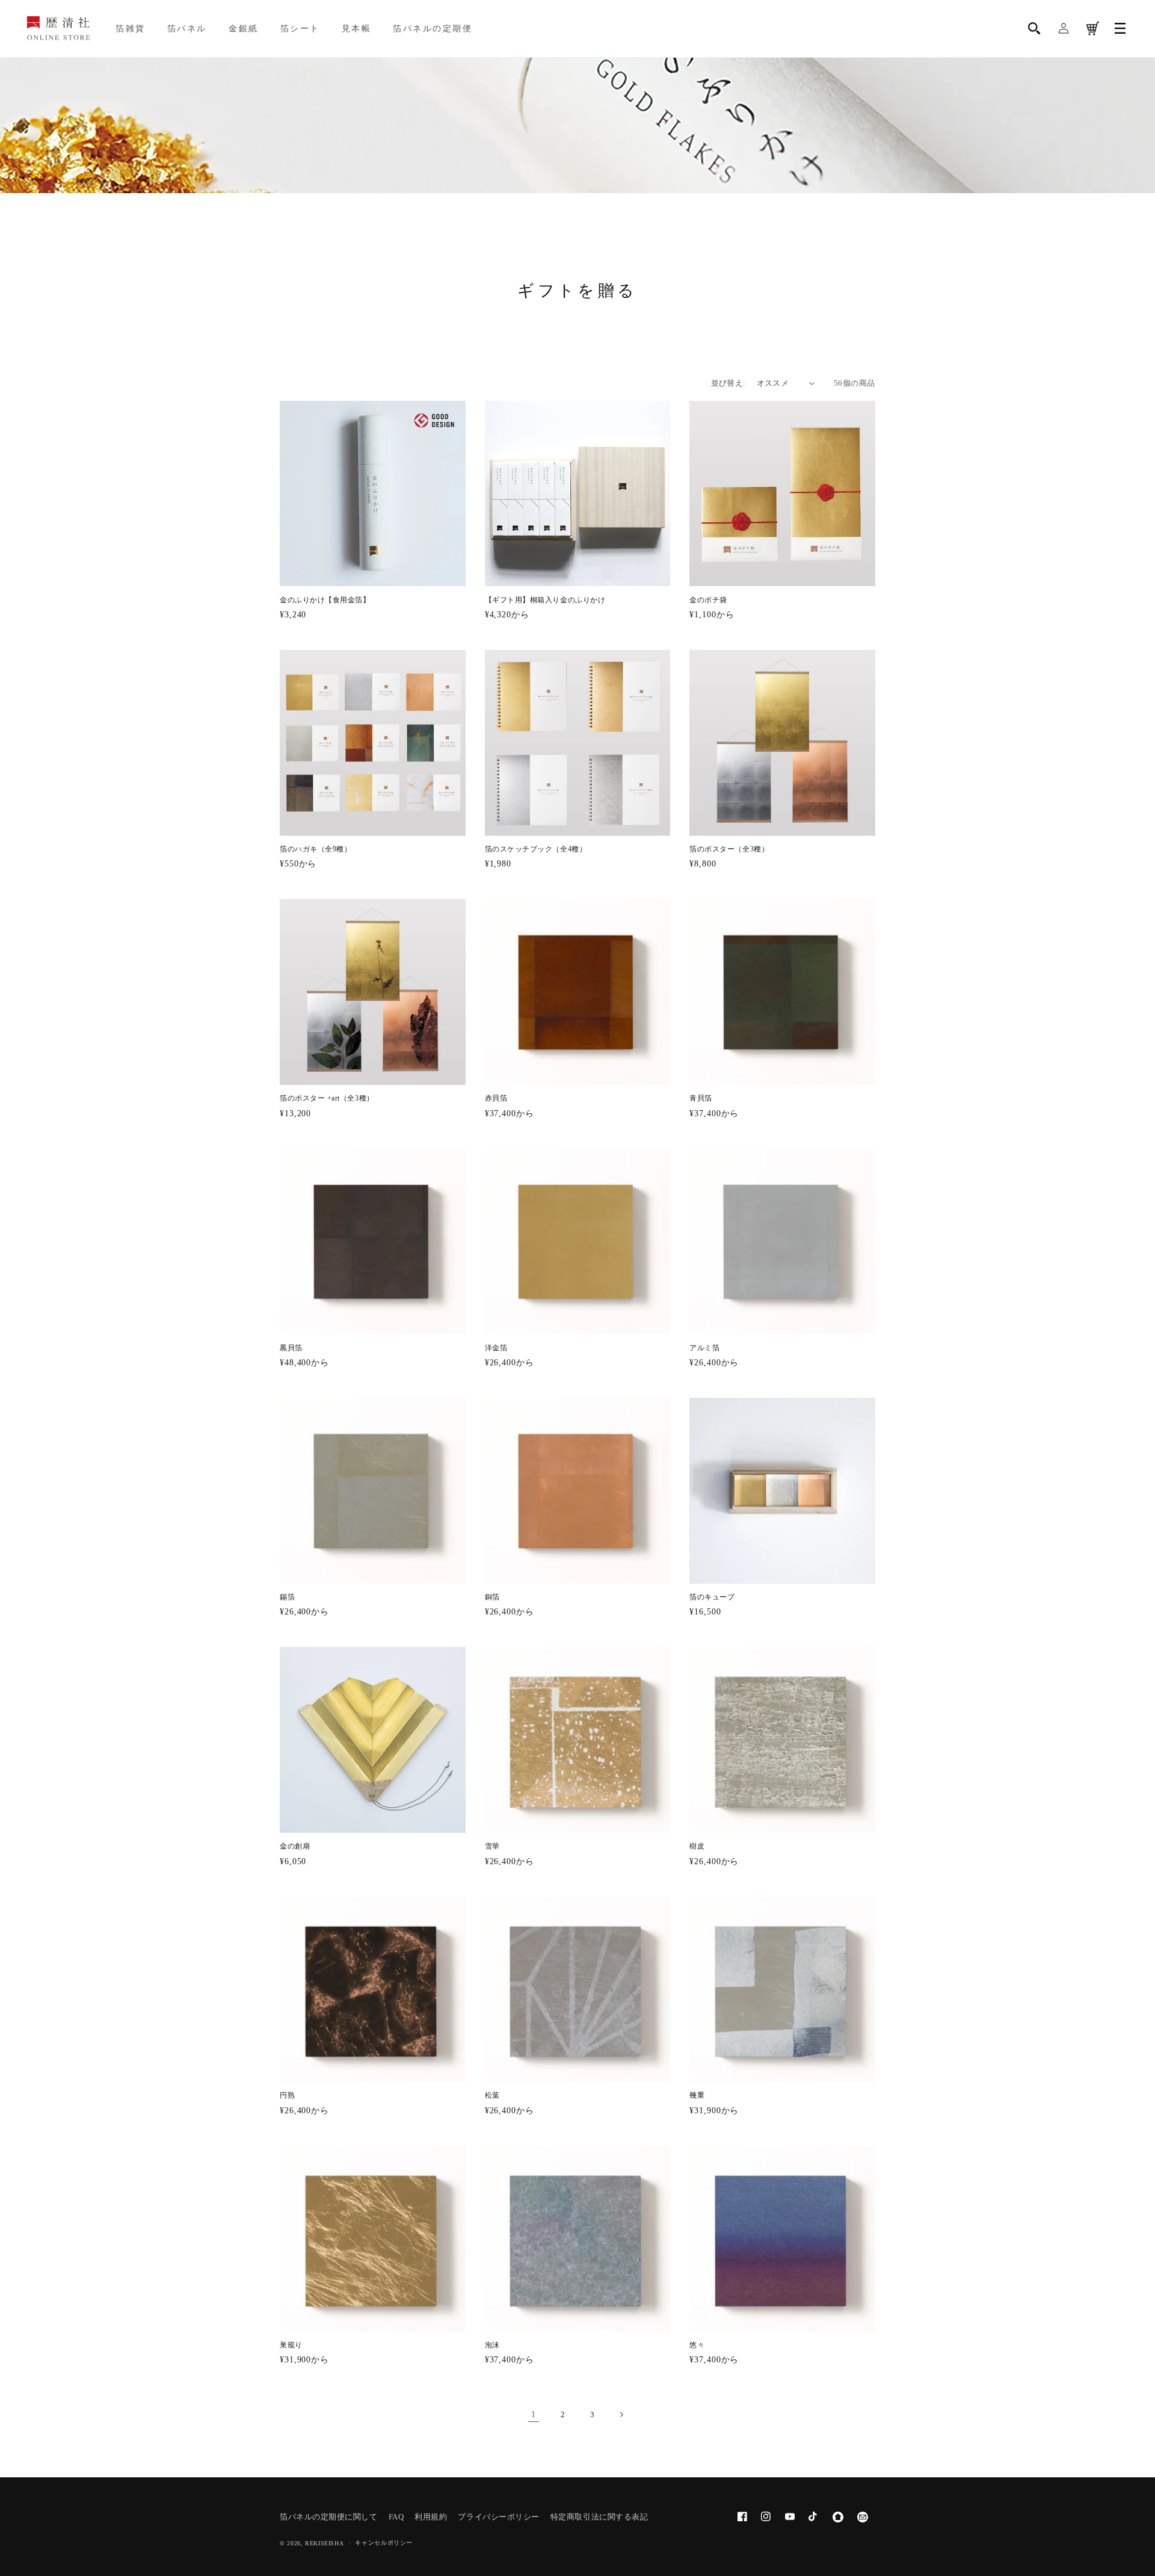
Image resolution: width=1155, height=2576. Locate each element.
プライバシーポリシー (498, 2517)
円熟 (287, 2096)
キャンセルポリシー (384, 2543)
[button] (1035, 29)
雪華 (492, 1846)
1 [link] (534, 2414)
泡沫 (492, 2345)
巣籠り (291, 2345)
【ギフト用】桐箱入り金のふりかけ (545, 600)
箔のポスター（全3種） (729, 849)
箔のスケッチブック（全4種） (536, 849)
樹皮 (697, 1846)
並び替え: (728, 383)
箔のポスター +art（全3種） (327, 1098)
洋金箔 (496, 1348)
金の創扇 (295, 1846)
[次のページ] (621, 2415)
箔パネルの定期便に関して (328, 2517)
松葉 (492, 2096)
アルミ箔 (704, 1348)
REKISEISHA (324, 2543)
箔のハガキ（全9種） (316, 849)
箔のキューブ (712, 1597)
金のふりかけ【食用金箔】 (325, 600)
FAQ (396, 2517)
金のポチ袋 (708, 600)
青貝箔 (701, 1098)
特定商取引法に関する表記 (599, 2517)
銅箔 (492, 1597)
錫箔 (287, 1597)
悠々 (697, 2345)
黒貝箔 (291, 1348)
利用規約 (431, 2517)
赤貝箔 (496, 1098)
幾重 (697, 2096)
